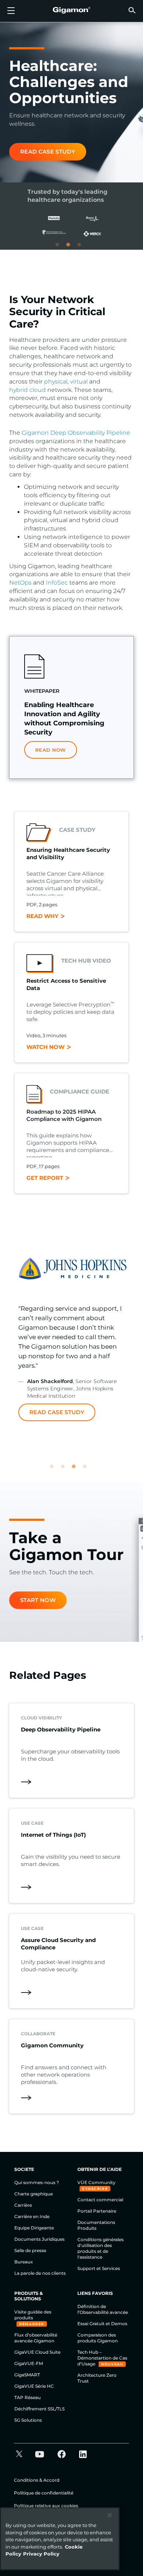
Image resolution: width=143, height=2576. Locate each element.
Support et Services (99, 2268)
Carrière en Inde (32, 2216)
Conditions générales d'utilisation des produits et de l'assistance (100, 2248)
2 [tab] (71, 248)
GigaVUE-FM (29, 2363)
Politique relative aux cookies (46, 2506)
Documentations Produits (96, 2225)
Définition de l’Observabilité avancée (103, 2309)
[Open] (11, 11)
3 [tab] (82, 248)
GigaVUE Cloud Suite (37, 2352)
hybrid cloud (27, 390)
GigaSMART (27, 2375)
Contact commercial (100, 2200)
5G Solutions (28, 2420)
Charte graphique (34, 2194)
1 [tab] (60, 248)
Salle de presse (30, 2250)
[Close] (110, 2515)
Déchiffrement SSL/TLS (39, 2409)
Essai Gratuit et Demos (102, 2324)
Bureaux (24, 2262)
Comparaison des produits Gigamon (98, 2338)
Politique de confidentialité (44, 2493)
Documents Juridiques (39, 2239)
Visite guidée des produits (33, 2315)
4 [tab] (88, 1470)
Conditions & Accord (37, 2480)
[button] (132, 10)
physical (56, 382)
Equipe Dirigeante (34, 2228)
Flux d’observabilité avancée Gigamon (36, 2338)
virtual (79, 382)
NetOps (20, 583)
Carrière (23, 2205)
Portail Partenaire (97, 2211)
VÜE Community (96, 2182)
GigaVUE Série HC (34, 2386)
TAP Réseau (27, 2397)
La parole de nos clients (40, 2273)
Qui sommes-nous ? (37, 2182)
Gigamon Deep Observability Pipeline (76, 433)
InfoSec (57, 583)
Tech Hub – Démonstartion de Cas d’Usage (102, 2358)
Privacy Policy (41, 2554)
